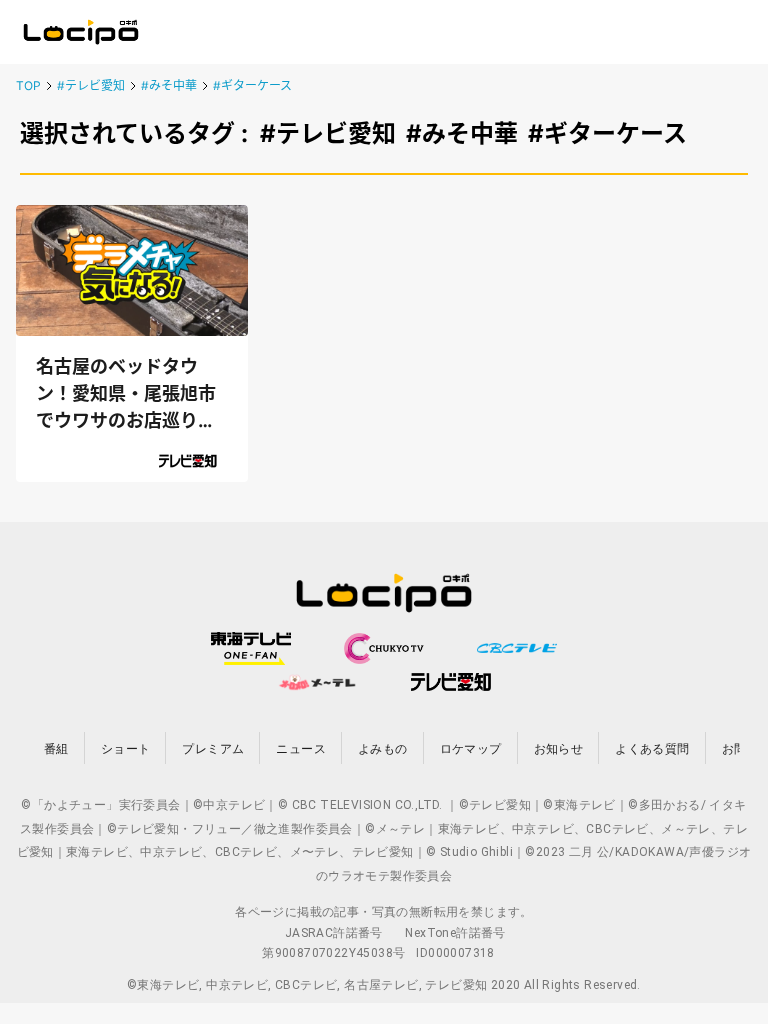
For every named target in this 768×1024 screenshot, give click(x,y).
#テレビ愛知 (91, 85)
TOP (28, 85)
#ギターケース (252, 85)
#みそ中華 (169, 85)
